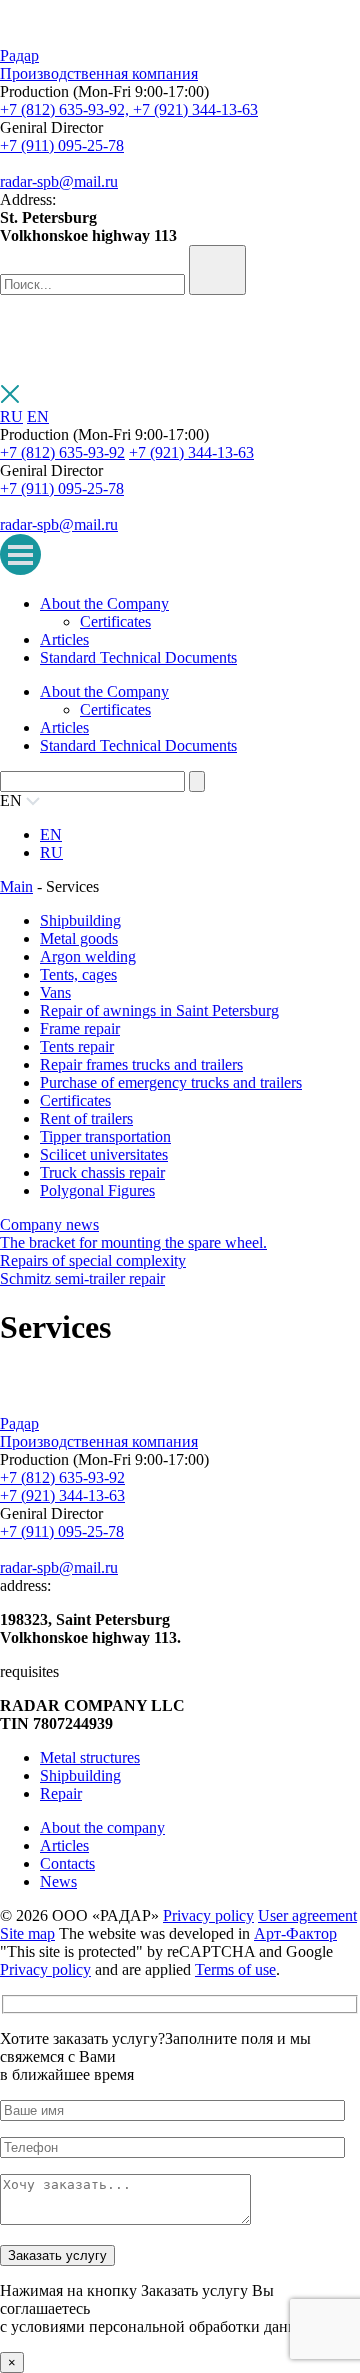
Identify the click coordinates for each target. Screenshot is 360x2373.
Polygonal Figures (97, 1190)
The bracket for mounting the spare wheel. (133, 1242)
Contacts (67, 1863)
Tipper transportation (105, 1136)
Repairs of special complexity (93, 1260)
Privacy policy (208, 1915)
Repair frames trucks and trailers (141, 1064)
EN (38, 416)
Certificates (115, 621)
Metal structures (90, 1757)
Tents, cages (78, 974)
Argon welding (88, 956)
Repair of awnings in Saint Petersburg (159, 1010)
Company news (49, 1224)
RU (11, 416)
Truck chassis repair (102, 1172)
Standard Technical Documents (138, 657)
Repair (61, 1793)
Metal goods (79, 938)
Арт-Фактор (295, 1933)
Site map (27, 1933)
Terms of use (235, 1969)
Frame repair (80, 1028)
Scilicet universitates (104, 1154)
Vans (55, 992)
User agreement (307, 1915)
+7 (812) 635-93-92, (66, 109)
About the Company (104, 603)
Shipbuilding (80, 920)
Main (16, 886)
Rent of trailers (86, 1118)
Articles (64, 639)
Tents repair (77, 1046)
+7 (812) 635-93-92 (62, 452)
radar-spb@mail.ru (59, 181)
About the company (102, 1827)
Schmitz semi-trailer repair (82, 1278)
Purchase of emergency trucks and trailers (171, 1082)
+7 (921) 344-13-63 (195, 109)
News (58, 1881)
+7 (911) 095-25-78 (62, 145)
